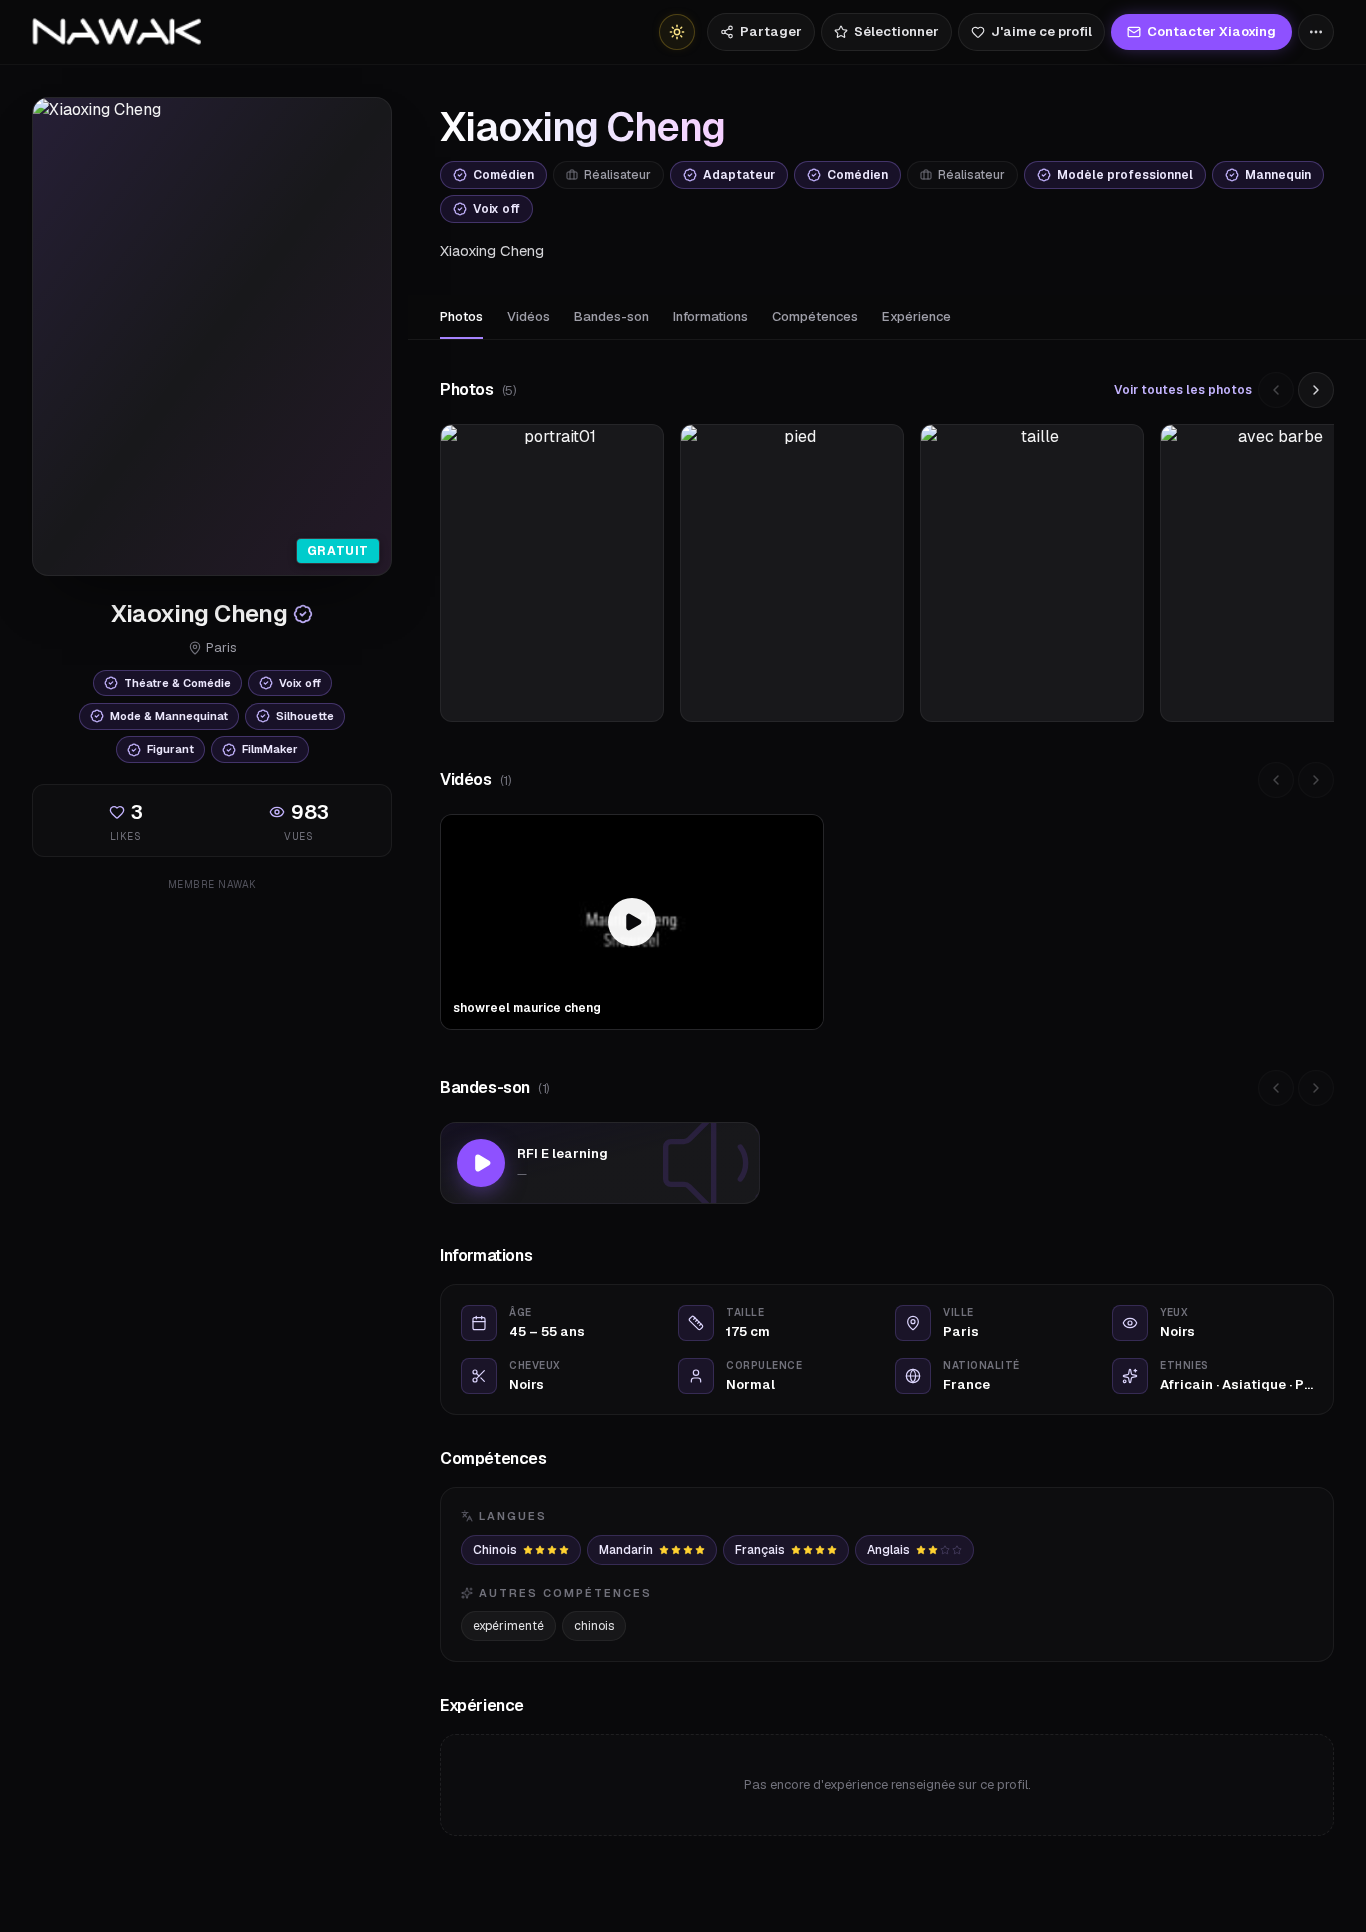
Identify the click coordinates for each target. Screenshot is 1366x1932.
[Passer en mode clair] (677, 32)
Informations (710, 316)
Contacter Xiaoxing (1211, 31)
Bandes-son (611, 316)
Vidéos (528, 316)
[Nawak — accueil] (116, 32)
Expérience (916, 316)
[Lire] (481, 1163)
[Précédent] (1276, 390)
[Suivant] (1316, 390)
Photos (461, 316)
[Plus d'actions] (1316, 32)
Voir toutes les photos (1183, 390)
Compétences (815, 316)
